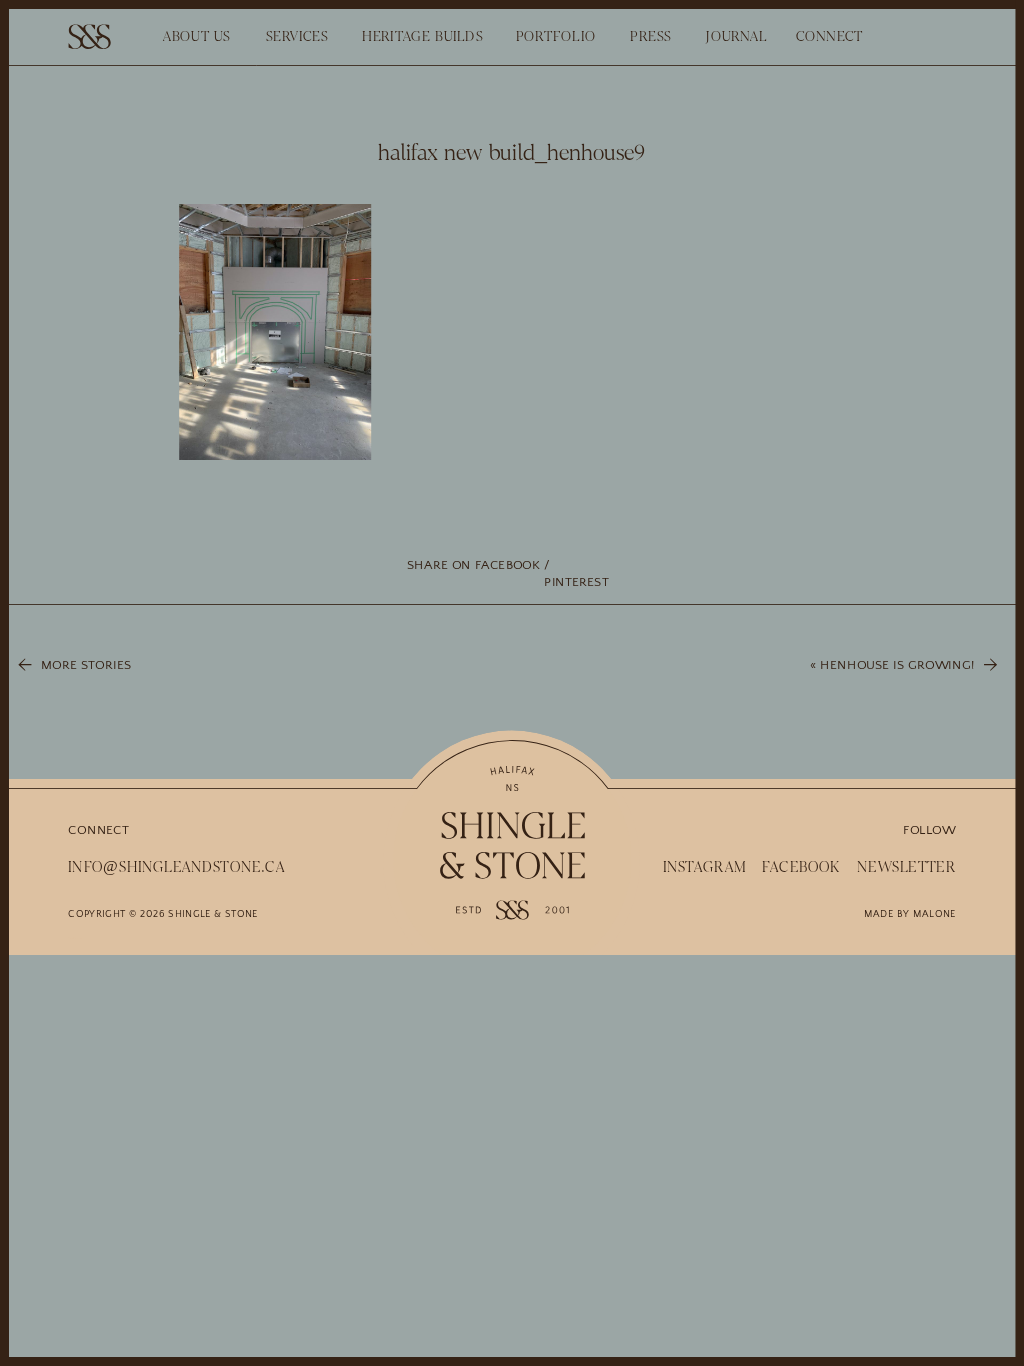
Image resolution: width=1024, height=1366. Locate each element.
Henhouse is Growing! (897, 665)
